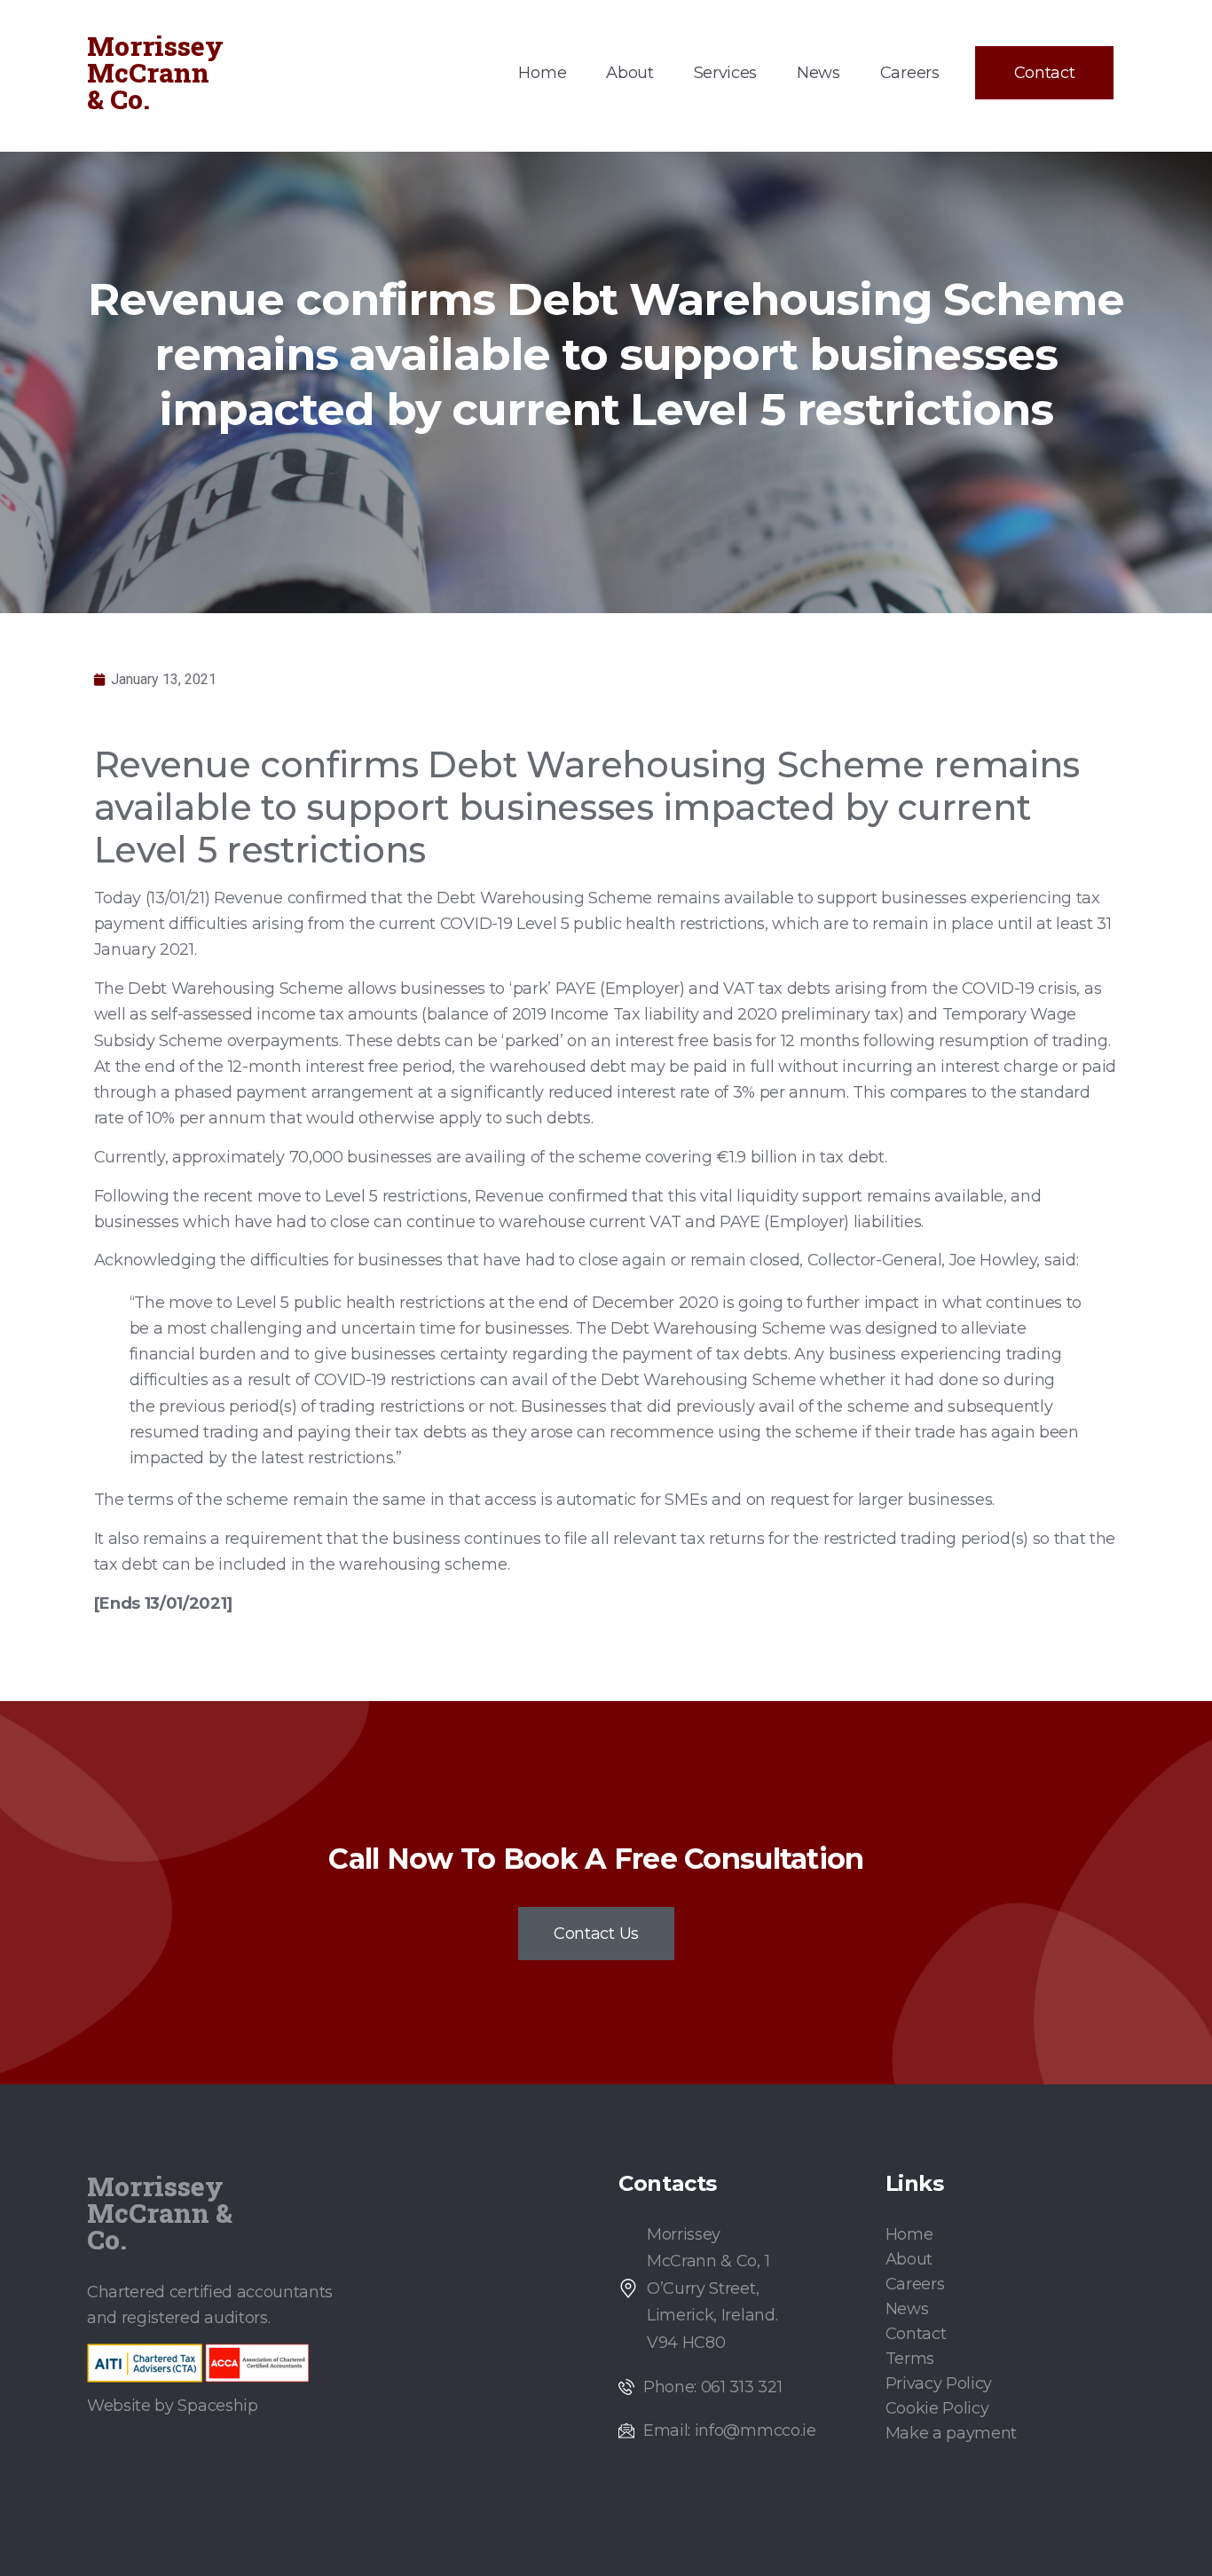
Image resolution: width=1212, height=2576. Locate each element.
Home (542, 73)
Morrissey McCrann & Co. (155, 72)
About (630, 73)
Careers (910, 73)
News (818, 73)
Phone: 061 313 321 (712, 2387)
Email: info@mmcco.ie (730, 2430)
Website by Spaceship (173, 2406)
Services (725, 73)
